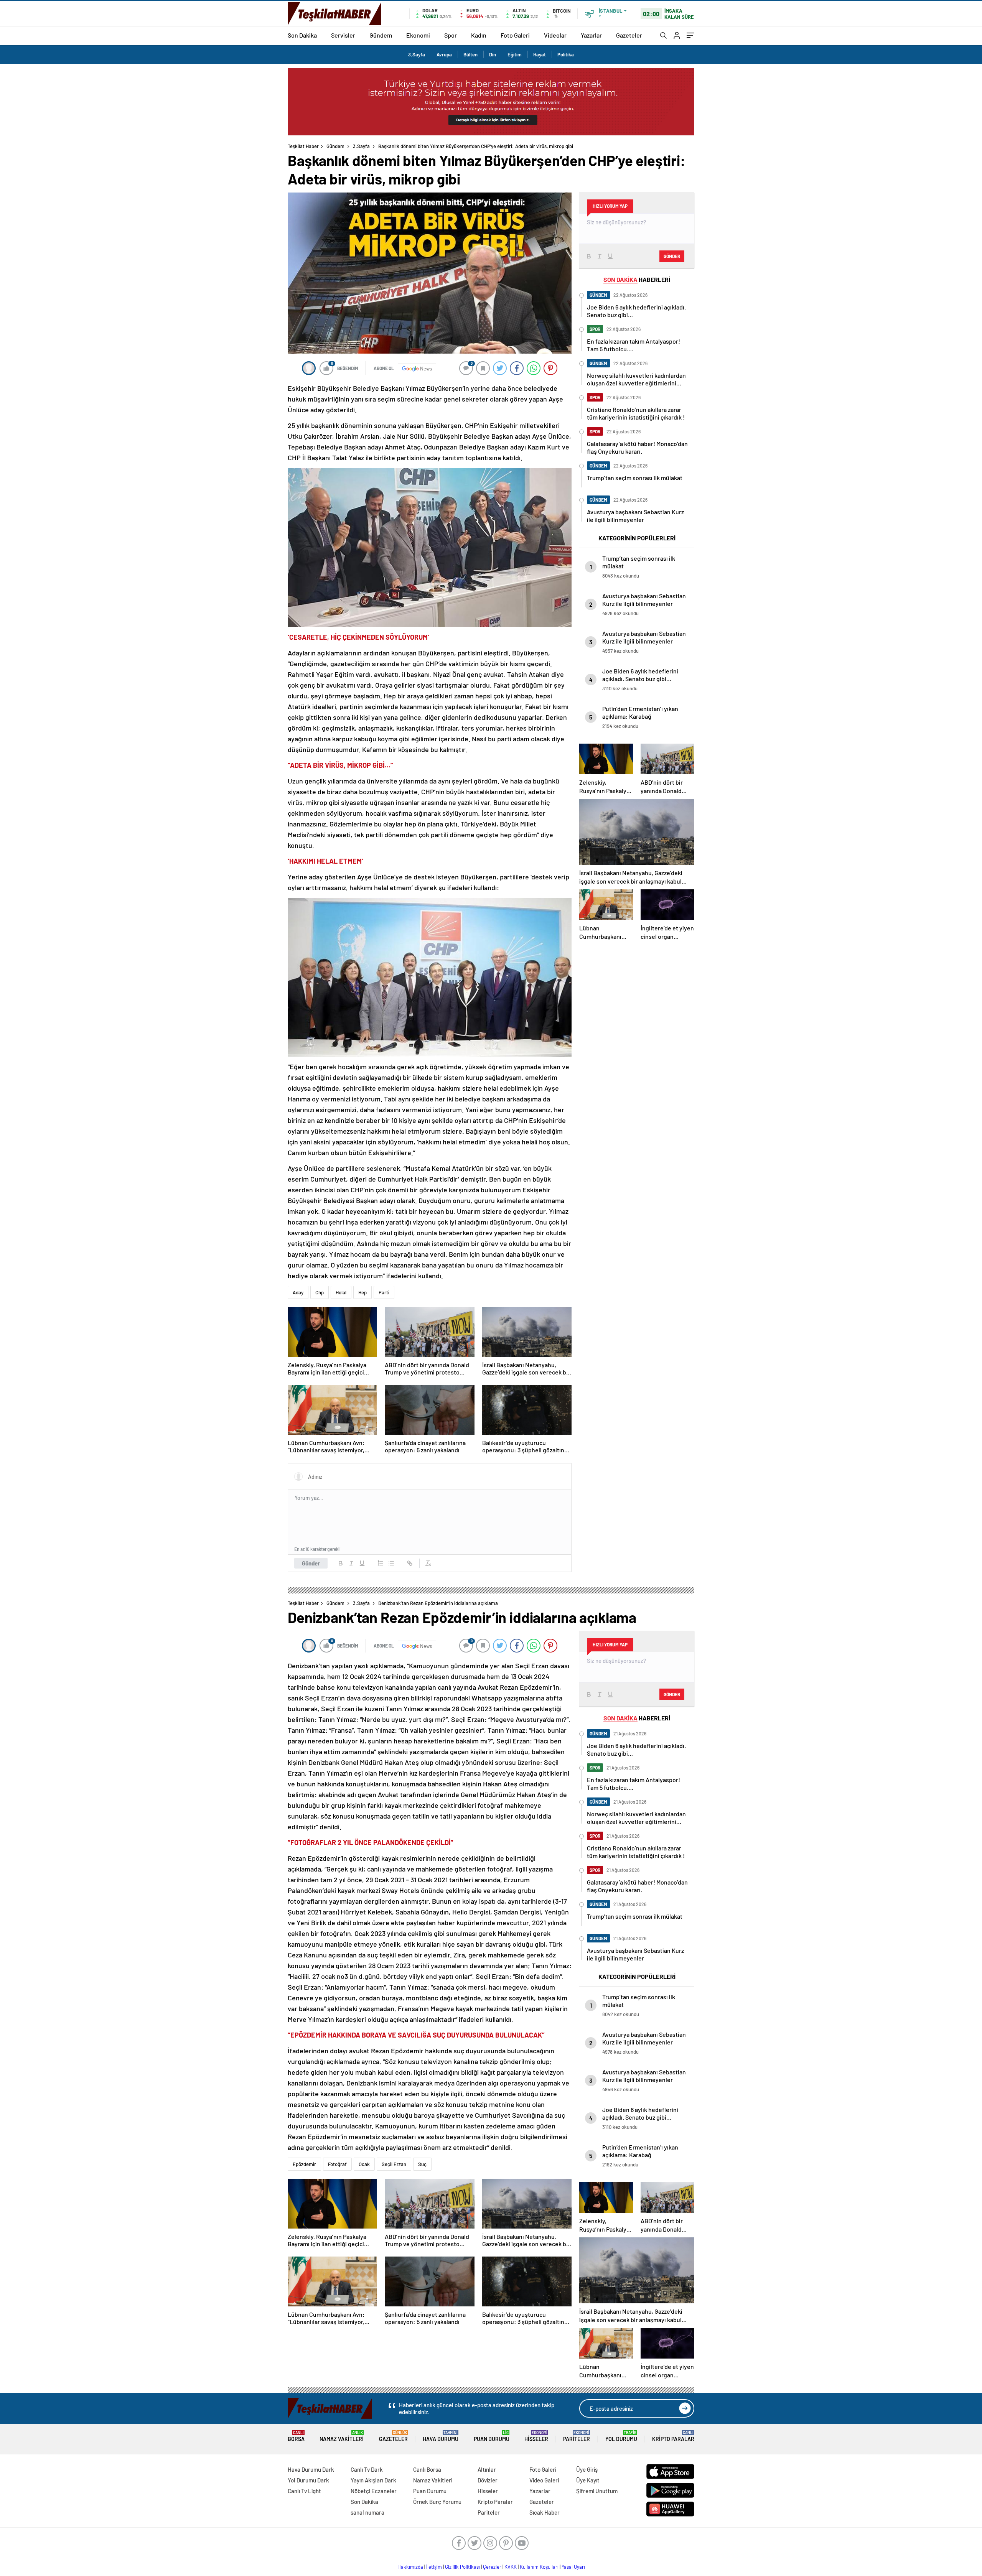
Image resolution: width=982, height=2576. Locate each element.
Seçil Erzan (394, 2164)
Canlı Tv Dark (367, 2469)
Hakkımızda (410, 2567)
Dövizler (488, 2480)
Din (493, 54)
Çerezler (492, 2567)
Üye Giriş (587, 2469)
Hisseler (536, 2436)
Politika (566, 54)
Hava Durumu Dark (311, 2469)
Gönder (311, 1563)
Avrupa (444, 54)
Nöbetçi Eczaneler (374, 2491)
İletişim (434, 2567)
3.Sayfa (417, 54)
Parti (384, 1292)
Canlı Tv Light (304, 2491)
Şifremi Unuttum (597, 2491)
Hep (362, 1292)
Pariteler (577, 2436)
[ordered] (381, 1563)
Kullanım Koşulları (539, 2567)
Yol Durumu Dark (308, 2480)
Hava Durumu (441, 2436)
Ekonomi (418, 35)
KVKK (511, 2567)
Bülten (470, 54)
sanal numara (367, 2512)
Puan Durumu (492, 2436)
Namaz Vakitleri (342, 2436)
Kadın (479, 35)
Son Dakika (302, 35)
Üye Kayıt (588, 2480)
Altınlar (487, 2469)
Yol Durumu (621, 2436)
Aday (298, 1292)
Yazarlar (591, 35)
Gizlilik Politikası (462, 2567)
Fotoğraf (337, 2164)
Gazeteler (629, 35)
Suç (422, 2164)
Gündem (381, 35)
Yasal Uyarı (573, 2567)
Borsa (296, 2436)
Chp (320, 1292)
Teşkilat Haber (303, 146)
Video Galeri (544, 2480)
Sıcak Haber (545, 2512)
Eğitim (515, 54)
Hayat (540, 54)
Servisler (343, 35)
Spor (451, 35)
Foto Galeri (515, 35)
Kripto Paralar (673, 2436)
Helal (341, 1292)
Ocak (364, 2164)
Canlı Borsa (427, 2469)
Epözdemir (304, 2164)
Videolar (555, 35)
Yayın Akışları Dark (373, 2480)
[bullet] (391, 1563)
